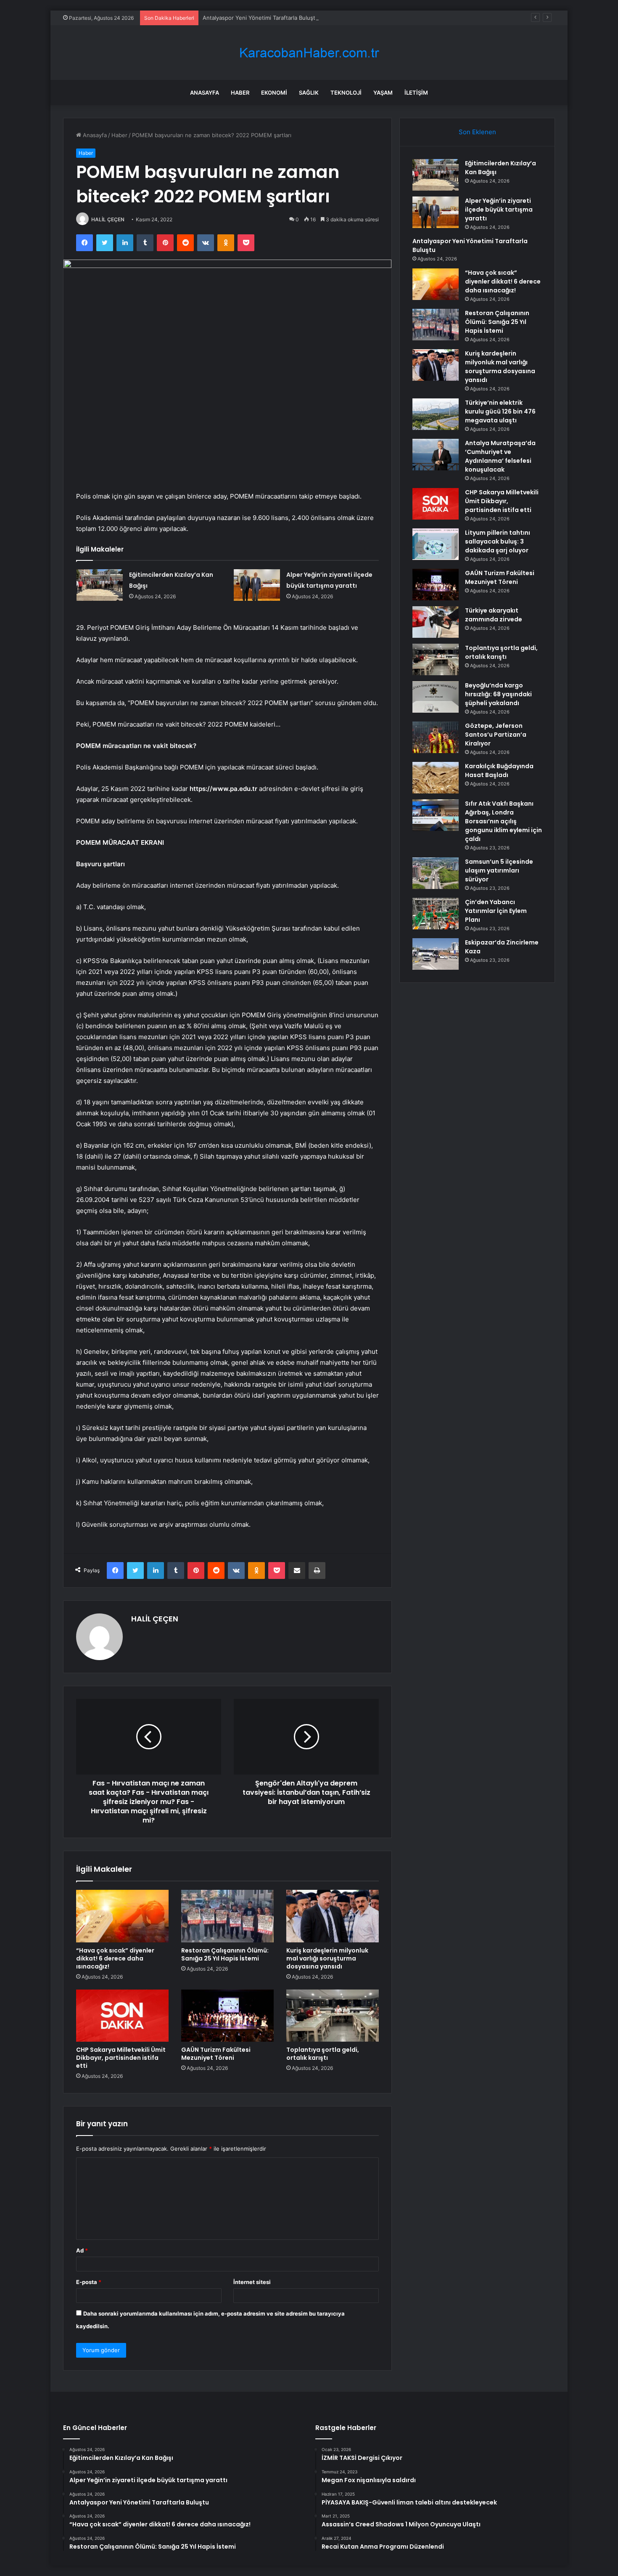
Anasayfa (205, 93)
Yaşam (383, 93)
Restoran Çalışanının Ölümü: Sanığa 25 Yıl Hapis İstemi (225, 1954)
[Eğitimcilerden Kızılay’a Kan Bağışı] (100, 585)
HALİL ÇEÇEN (108, 219)
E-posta (89, 2282)
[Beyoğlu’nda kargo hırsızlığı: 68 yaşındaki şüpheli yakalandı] (436, 697)
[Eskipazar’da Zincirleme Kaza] (436, 954)
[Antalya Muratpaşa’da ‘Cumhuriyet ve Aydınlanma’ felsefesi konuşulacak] (436, 455)
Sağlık (309, 93)
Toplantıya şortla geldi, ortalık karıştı (323, 2054)
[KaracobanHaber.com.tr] (309, 53)
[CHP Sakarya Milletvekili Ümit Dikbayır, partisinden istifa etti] (122, 2016)
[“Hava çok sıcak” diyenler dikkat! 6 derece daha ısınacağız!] (122, 1916)
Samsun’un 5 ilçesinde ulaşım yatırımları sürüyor (499, 870)
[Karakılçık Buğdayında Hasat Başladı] (436, 778)
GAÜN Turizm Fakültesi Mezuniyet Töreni (216, 2054)
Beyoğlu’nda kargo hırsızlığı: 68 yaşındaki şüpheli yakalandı (498, 694)
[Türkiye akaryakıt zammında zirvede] (436, 622)
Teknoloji (346, 93)
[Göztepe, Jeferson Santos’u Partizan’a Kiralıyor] (436, 737)
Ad (82, 2250)
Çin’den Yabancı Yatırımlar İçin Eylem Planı (496, 911)
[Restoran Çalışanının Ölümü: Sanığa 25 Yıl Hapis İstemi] (227, 1916)
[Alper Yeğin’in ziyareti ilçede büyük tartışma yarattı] (257, 585)
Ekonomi (274, 93)
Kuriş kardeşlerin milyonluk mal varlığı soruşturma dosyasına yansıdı (327, 1958)
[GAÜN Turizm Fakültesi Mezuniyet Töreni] (227, 2016)
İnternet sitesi (252, 2282)
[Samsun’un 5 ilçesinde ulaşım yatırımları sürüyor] (436, 873)
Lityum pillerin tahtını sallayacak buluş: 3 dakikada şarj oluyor (498, 541)
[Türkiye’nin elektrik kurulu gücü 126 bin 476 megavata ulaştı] (436, 414)
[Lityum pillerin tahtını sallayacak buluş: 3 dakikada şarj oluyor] (436, 544)
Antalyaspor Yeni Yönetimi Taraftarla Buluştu (261, 18)
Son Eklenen (477, 132)
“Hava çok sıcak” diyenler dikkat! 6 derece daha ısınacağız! (115, 1958)
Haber (240, 93)
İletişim (416, 93)
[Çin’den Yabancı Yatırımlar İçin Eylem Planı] (436, 914)
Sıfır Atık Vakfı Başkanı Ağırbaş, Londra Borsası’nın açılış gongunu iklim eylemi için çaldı (503, 821)
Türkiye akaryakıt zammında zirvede (494, 615)
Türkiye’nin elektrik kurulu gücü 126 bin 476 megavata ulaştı (500, 411)
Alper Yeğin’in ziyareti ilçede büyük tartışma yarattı (499, 210)
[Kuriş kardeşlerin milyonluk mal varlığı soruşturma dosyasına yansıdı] (333, 1916)
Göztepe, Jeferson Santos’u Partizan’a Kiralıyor (496, 735)
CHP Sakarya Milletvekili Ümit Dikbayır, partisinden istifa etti (121, 2058)
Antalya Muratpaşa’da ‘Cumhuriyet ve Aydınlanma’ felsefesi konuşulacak (500, 456)
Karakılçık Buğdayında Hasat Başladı (499, 771)
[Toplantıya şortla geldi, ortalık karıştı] (333, 2016)
